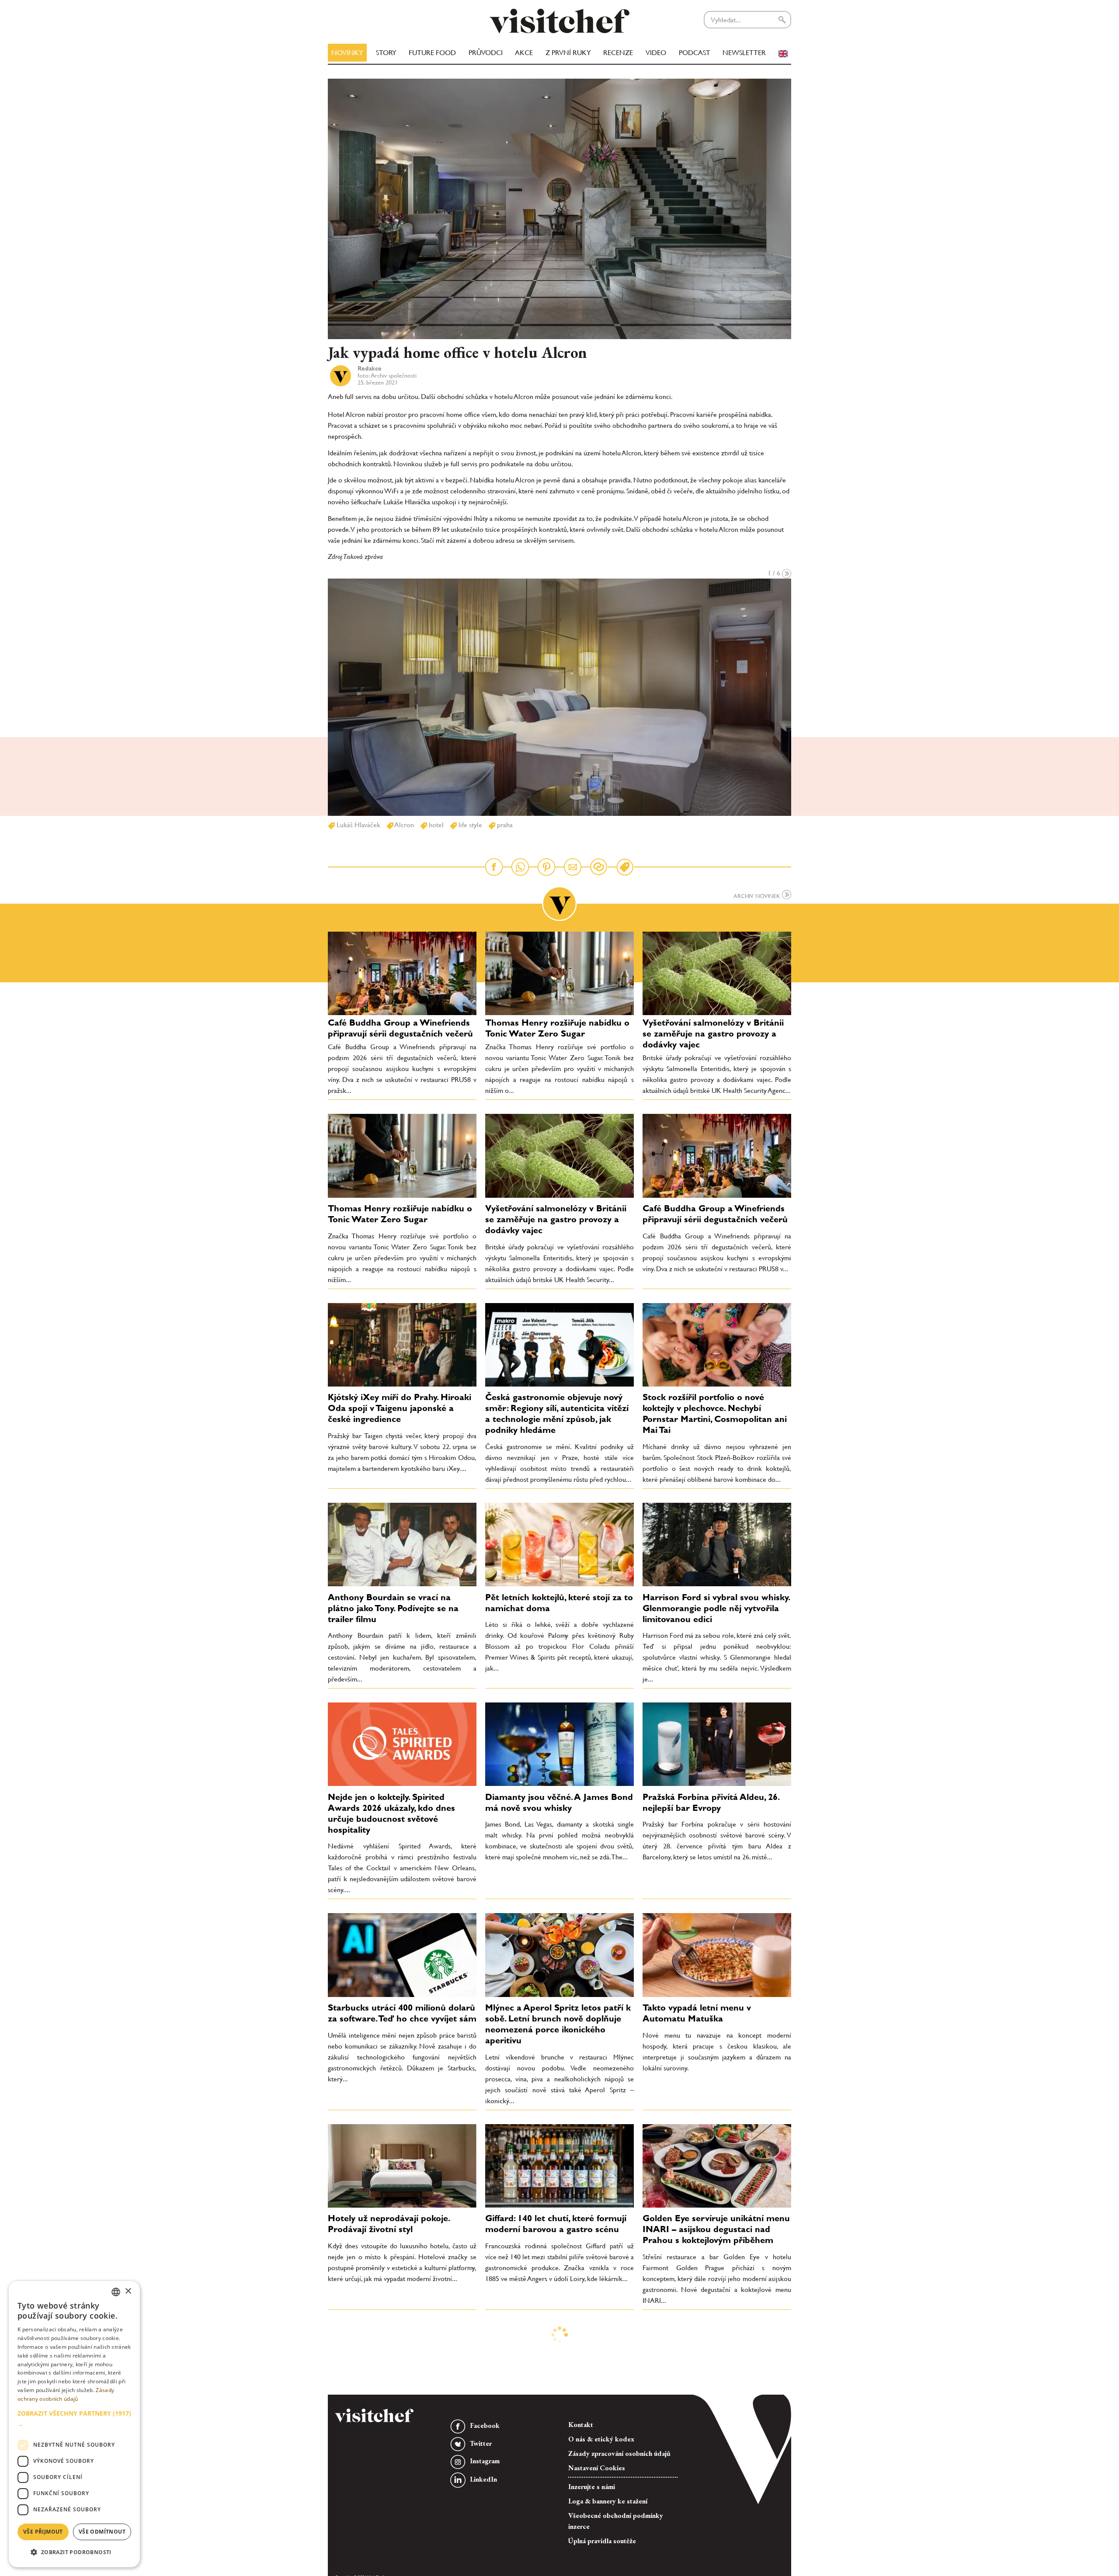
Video (656, 53)
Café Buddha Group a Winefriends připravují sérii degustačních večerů (400, 1028)
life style (469, 825)
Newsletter (744, 53)
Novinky (347, 53)
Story (386, 53)
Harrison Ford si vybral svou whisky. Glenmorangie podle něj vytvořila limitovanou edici (716, 1608)
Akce (524, 53)
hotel (435, 825)
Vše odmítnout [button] (102, 2532)
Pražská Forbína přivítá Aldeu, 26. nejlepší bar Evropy (711, 1802)
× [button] (128, 2291)
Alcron (404, 825)
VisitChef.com (559, 21)
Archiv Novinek (758, 896)
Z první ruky (568, 53)
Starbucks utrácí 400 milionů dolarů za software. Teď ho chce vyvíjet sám (402, 2013)
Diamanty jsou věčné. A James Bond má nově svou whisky (559, 1802)
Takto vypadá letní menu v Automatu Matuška (697, 2013)
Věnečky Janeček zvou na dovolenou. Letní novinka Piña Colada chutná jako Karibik (546, 2429)
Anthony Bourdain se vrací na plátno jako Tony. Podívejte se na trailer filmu (393, 1608)
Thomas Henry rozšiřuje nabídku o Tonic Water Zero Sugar (557, 1028)
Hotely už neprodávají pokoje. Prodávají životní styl (389, 2224)
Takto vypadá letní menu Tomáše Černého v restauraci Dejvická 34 (711, 2424)
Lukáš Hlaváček (358, 825)
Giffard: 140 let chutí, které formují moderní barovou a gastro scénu (556, 2224)
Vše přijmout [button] (43, 2532)
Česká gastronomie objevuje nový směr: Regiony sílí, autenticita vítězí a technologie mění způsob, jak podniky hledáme (557, 1413)
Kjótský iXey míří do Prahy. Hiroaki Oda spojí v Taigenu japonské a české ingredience (400, 1408)
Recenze (618, 53)
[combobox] (116, 2292)
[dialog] (74, 2424)
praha (504, 825)
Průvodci (486, 53)
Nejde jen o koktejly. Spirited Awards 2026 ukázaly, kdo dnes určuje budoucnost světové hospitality (391, 1813)
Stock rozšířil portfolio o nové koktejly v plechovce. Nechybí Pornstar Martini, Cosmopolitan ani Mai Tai (715, 1413)
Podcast (695, 53)
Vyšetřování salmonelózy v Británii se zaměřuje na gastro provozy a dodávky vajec (713, 1033)
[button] (74, 2419)
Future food (432, 53)
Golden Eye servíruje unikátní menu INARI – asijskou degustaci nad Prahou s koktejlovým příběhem (716, 2229)
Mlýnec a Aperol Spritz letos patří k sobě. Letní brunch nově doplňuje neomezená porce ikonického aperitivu (558, 2024)
